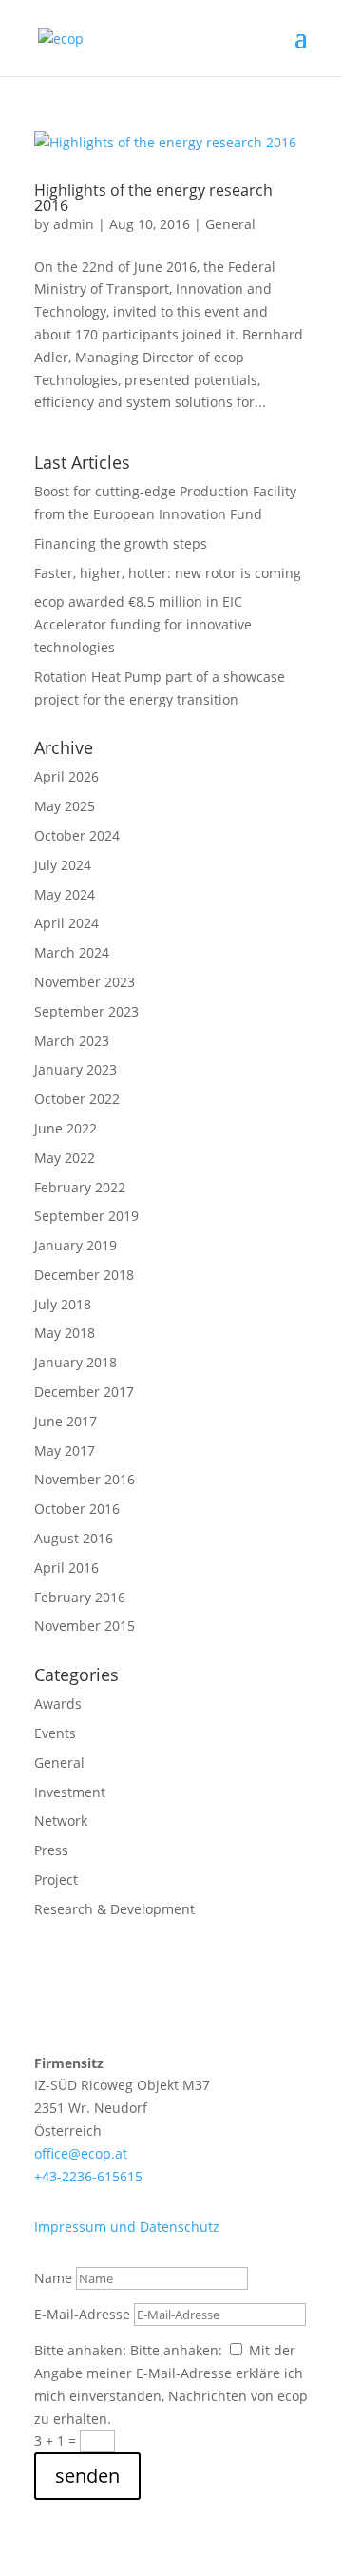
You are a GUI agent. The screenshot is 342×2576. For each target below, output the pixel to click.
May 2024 (65, 894)
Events (55, 1733)
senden (87, 2476)
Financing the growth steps (121, 543)
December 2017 (84, 1392)
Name (53, 2278)
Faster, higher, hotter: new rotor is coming (168, 573)
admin (74, 224)
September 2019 (86, 1216)
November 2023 (85, 982)
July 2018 (63, 1304)
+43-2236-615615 (88, 2176)
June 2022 (66, 1128)
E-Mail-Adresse (82, 2314)
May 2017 (65, 1451)
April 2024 (66, 923)
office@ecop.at (81, 2153)
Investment (70, 1792)
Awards (58, 1704)
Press (51, 1850)
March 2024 (72, 952)
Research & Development (114, 1909)
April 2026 (66, 776)
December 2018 (84, 1275)
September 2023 (86, 1011)
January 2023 (76, 1069)
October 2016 (77, 1509)
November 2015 (85, 1626)
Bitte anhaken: (80, 2350)
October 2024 (77, 835)
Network (61, 1821)
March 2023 (72, 1041)
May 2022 (65, 1158)
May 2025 (65, 806)
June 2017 (66, 1421)
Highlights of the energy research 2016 (153, 198)
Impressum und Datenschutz (127, 2227)
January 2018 (76, 1362)
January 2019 (76, 1245)
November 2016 (85, 1479)
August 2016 (74, 1538)
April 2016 (66, 1568)
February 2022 (80, 1187)
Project (56, 1879)
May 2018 (65, 1333)
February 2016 (80, 1597)
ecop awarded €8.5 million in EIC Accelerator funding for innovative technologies (143, 624)
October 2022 (77, 1099)
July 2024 (63, 865)
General (230, 224)
